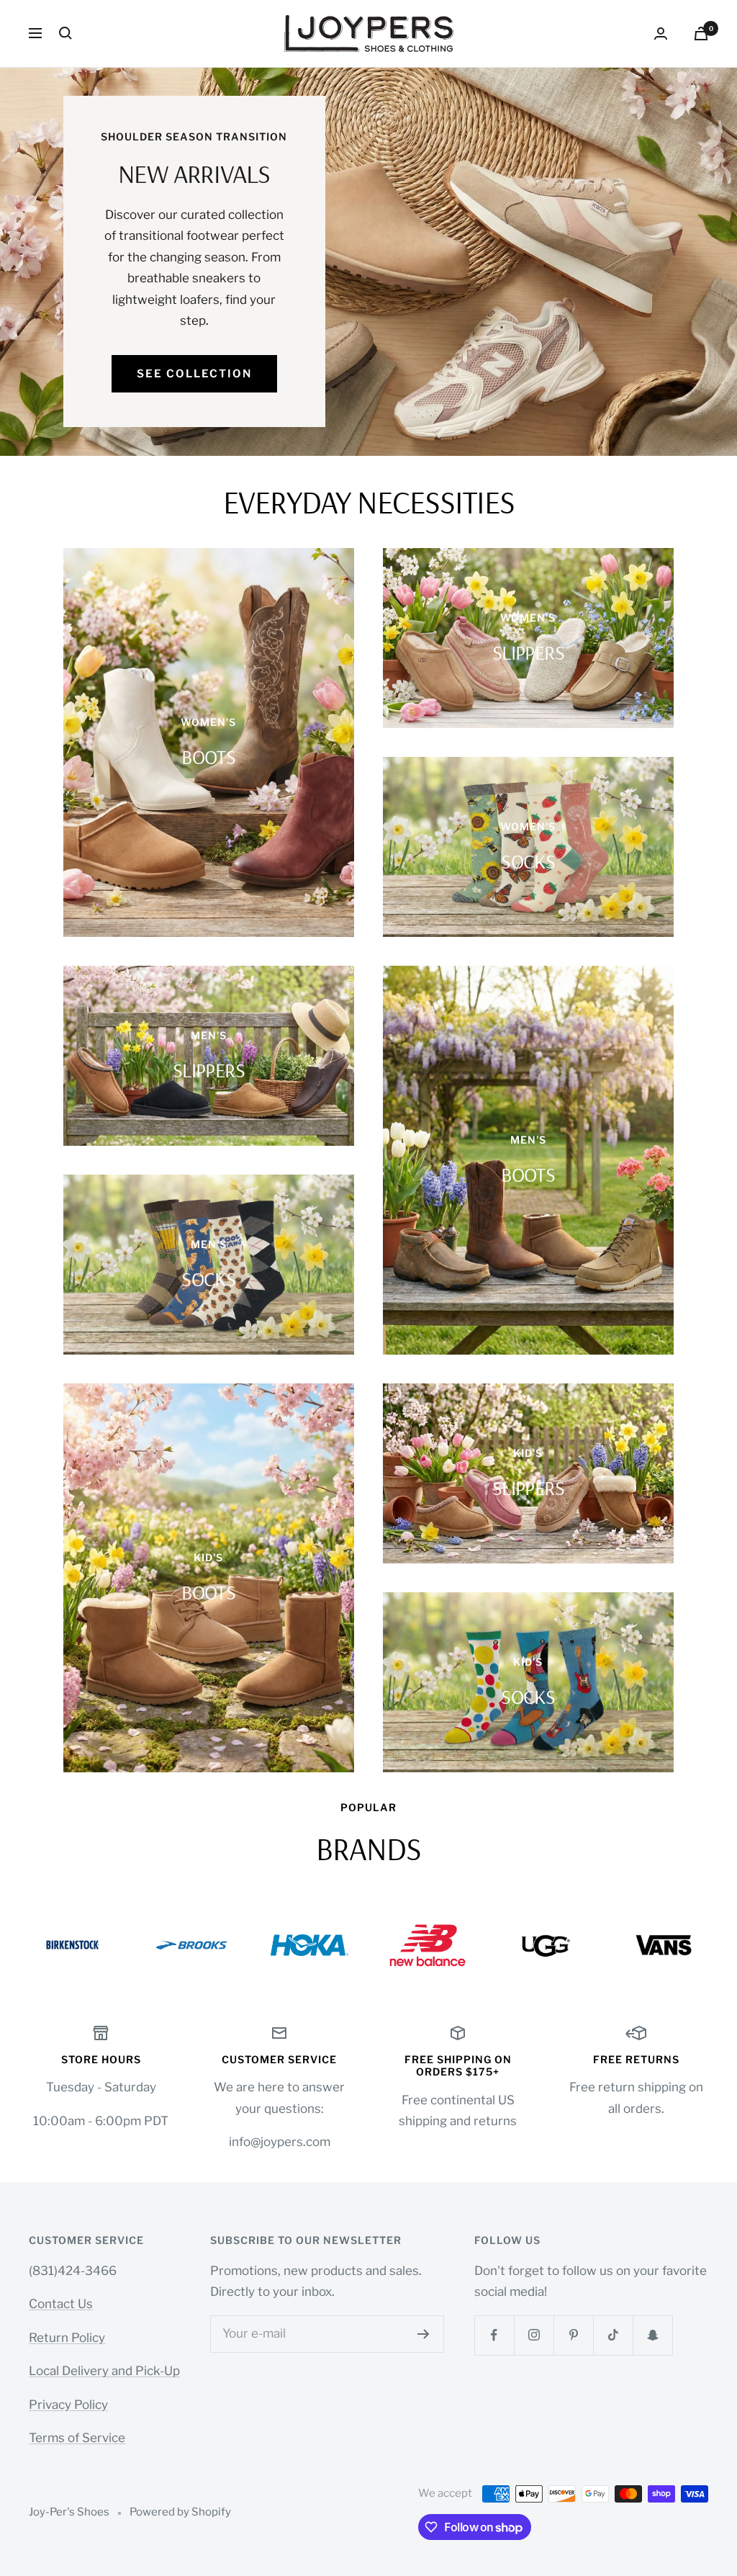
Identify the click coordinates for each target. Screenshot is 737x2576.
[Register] (424, 2334)
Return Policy (67, 2338)
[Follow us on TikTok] (613, 2335)
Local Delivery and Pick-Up (104, 2371)
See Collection (194, 374)
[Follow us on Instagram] (534, 2335)
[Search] (65, 33)
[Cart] (701, 33)
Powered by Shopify (180, 2512)
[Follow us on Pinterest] (573, 2335)
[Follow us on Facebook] (494, 2335)
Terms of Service (77, 2438)
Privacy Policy (68, 2405)
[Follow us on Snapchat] (652, 2335)
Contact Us (61, 2304)
